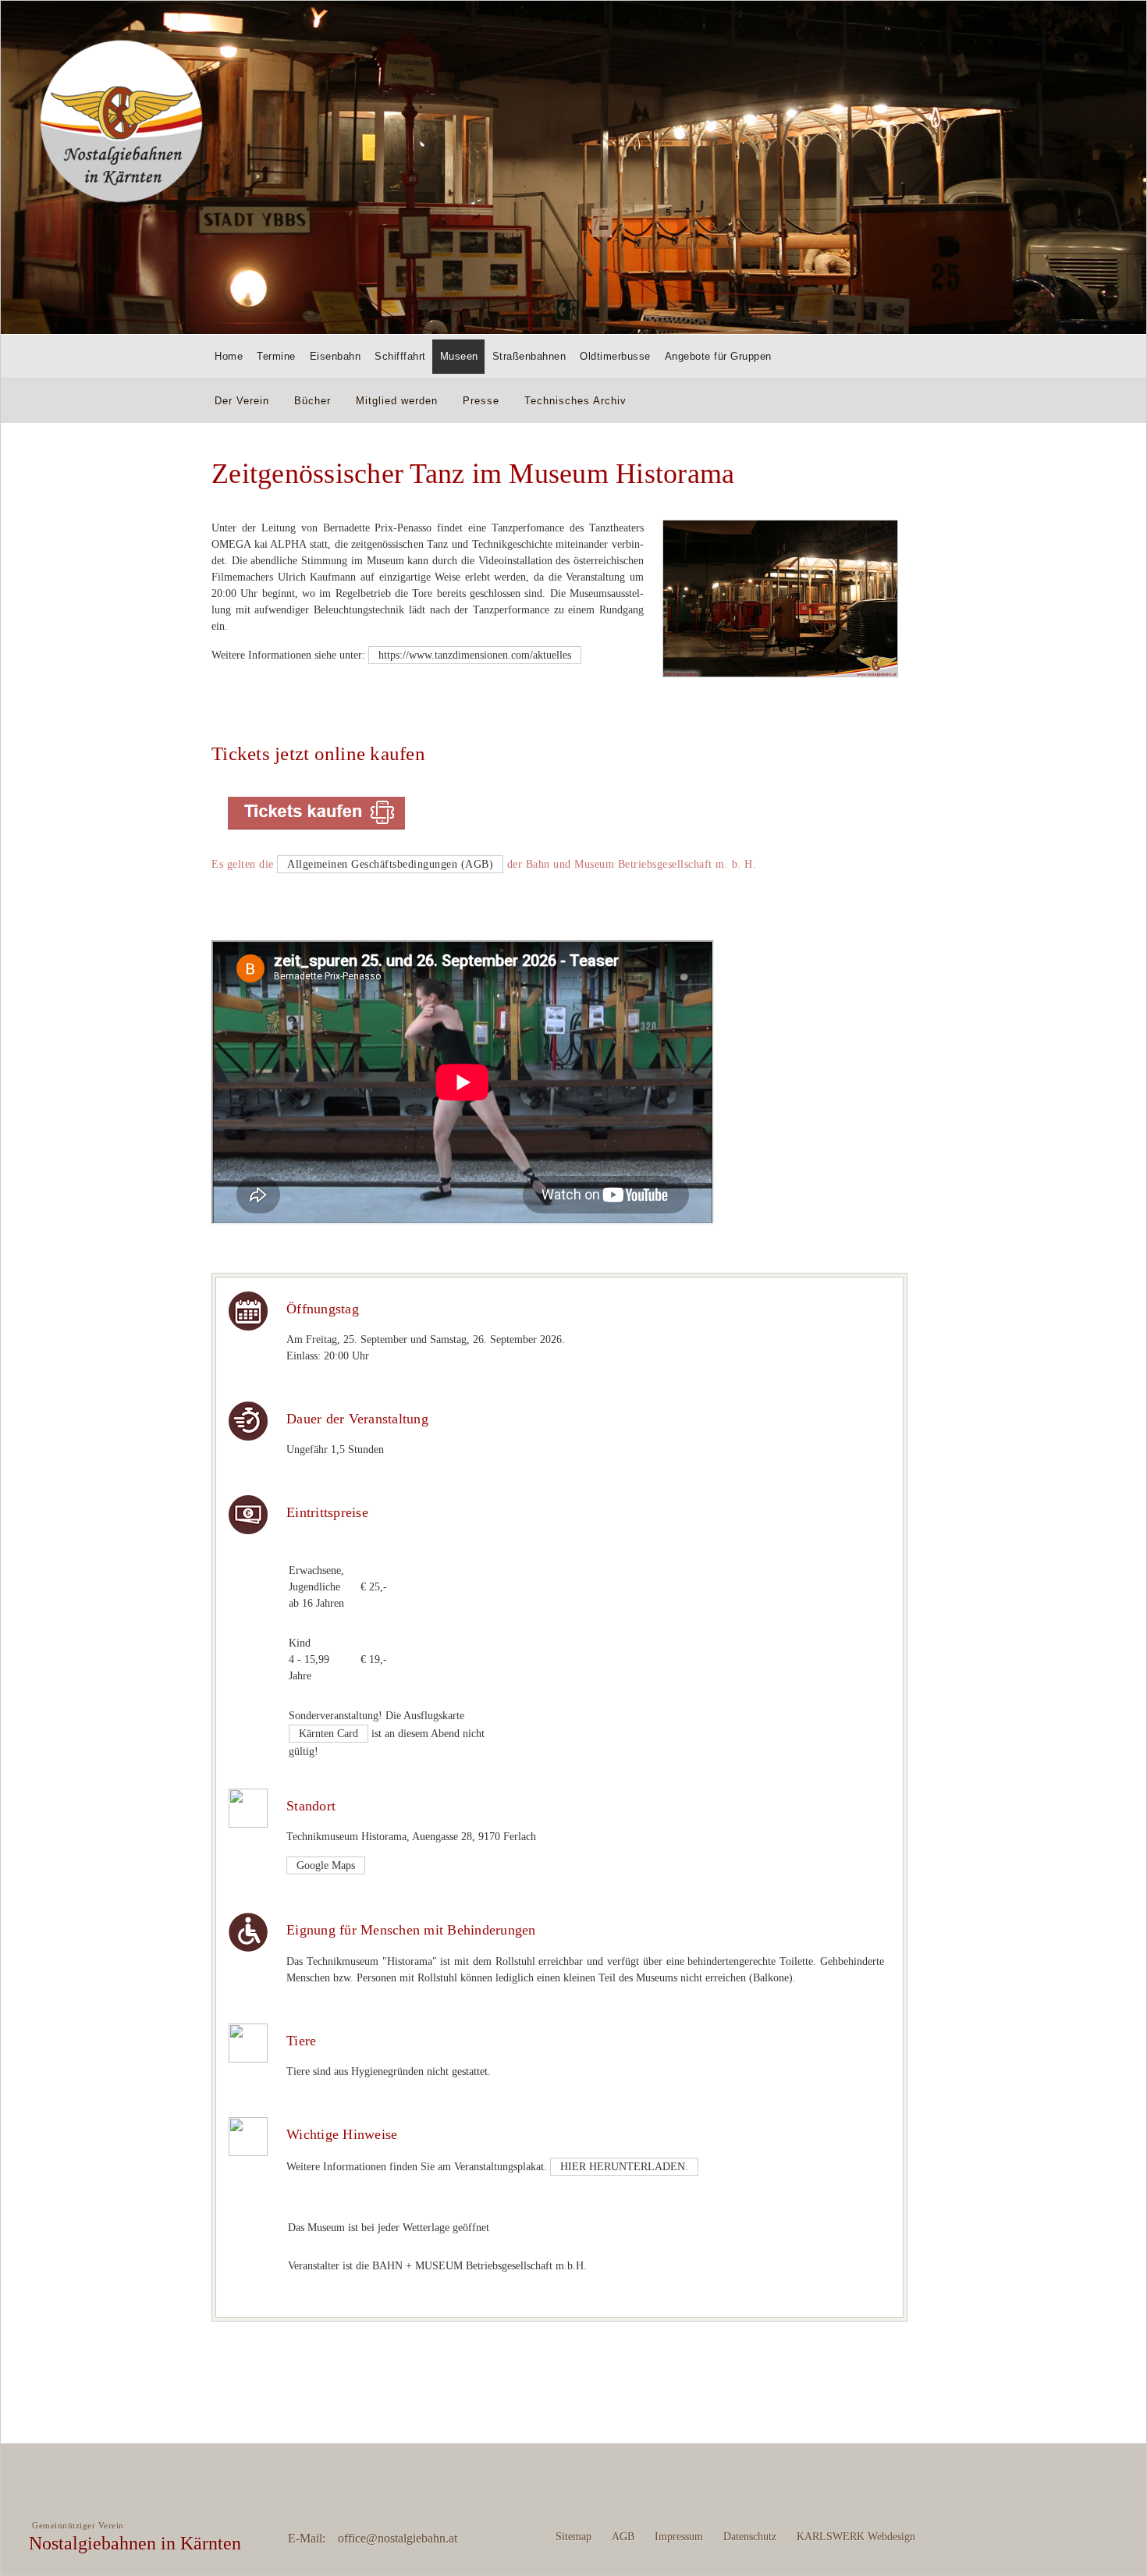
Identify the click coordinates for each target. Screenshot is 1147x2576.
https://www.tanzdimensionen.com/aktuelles (475, 655)
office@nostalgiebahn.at (398, 2538)
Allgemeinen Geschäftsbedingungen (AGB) (390, 864)
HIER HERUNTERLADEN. (624, 2167)
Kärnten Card (328, 1734)
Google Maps (326, 1865)
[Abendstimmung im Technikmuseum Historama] (780, 674)
